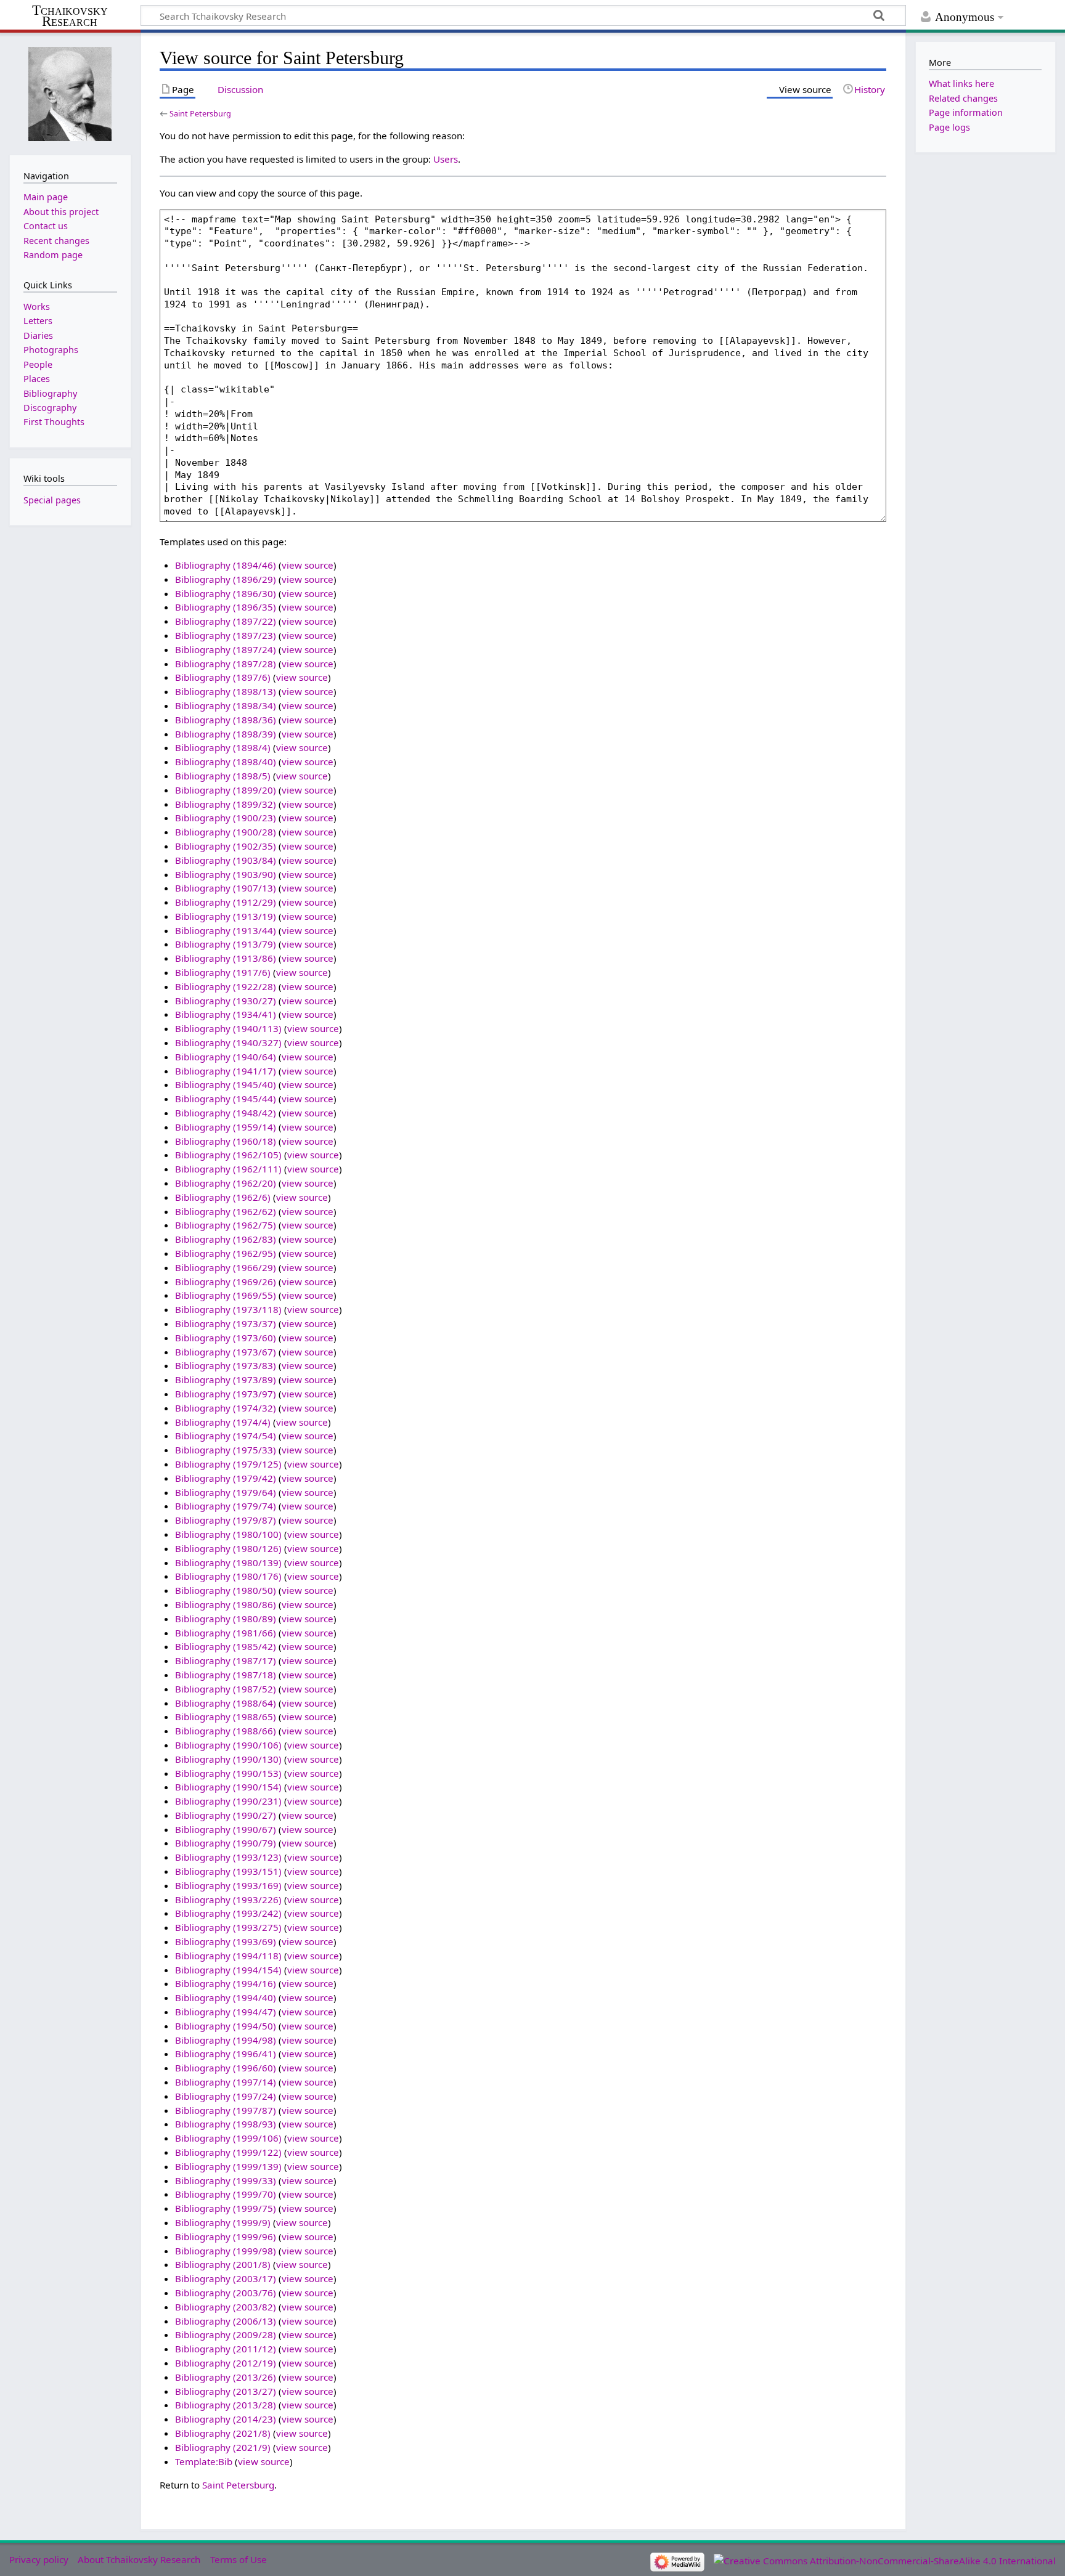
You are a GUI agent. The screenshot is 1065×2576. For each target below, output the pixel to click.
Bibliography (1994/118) (228, 1956)
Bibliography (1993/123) (228, 1857)
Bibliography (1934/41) (226, 1014)
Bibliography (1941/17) (226, 1071)
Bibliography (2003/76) (226, 2293)
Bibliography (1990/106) (228, 1745)
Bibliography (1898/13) (226, 691)
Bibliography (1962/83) (226, 1239)
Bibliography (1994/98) (226, 2040)
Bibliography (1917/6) (223, 972)
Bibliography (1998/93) (226, 2124)
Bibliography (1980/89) (226, 1619)
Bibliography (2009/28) (226, 2334)
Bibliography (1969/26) (226, 1282)
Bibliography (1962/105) (228, 1155)
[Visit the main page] (70, 93)
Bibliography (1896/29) (226, 579)
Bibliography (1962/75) (226, 1225)
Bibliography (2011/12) (226, 2349)
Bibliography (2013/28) (226, 2405)
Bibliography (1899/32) (226, 804)
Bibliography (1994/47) (226, 2012)
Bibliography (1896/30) (226, 593)
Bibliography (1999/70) (226, 2194)
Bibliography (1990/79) (226, 1843)
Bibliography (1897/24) (226, 649)
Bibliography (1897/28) (226, 664)
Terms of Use (239, 2559)
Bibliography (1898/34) (226, 705)
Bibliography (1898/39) (226, 734)
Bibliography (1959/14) (226, 1127)
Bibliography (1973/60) (226, 1338)
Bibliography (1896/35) (226, 607)
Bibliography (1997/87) (226, 2110)
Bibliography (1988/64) (226, 1703)
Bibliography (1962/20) (226, 1183)
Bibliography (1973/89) (226, 1379)
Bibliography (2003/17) (226, 2278)
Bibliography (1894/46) (226, 565)
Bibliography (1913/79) (226, 944)
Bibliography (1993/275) (228, 1927)
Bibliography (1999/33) (226, 2180)
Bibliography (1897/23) (226, 635)
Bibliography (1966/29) (226, 1267)
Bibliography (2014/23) (226, 2419)
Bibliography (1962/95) (226, 1253)
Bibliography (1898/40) (226, 762)
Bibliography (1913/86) (226, 958)
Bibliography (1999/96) (226, 2237)
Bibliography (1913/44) (226, 930)
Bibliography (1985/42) (226, 1646)
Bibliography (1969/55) (226, 1295)
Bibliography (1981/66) (226, 1633)
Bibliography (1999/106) (228, 2138)
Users (446, 159)
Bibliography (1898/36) (226, 720)
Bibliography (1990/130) (228, 1759)
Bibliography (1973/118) (228, 1309)
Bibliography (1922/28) (226, 986)
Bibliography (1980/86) (226, 1604)
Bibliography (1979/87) (226, 1520)
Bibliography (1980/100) (228, 1534)
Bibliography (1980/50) (226, 1590)
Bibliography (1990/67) (226, 1829)
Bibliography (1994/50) (226, 2026)
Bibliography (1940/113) (228, 1028)
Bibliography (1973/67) (226, 1352)
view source (308, 565)
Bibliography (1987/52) (226, 1689)
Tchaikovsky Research (70, 16)
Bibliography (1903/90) (226, 874)
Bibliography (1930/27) (226, 1001)
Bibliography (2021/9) (223, 2447)
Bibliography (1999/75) (226, 2208)
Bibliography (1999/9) (223, 2222)
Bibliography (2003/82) (226, 2307)
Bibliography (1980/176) (228, 1576)
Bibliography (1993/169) (228, 1885)
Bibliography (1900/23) (226, 818)
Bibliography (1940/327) (228, 1042)
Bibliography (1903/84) (226, 860)
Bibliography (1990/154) (228, 1787)
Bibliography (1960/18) (226, 1141)
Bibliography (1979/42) (226, 1478)
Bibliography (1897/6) (223, 677)
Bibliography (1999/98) (226, 2251)
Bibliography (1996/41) (226, 2054)
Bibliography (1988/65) (226, 1717)
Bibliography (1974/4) (223, 1422)
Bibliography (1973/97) (226, 1394)
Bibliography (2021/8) (223, 2433)
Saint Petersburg (200, 113)
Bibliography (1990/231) (228, 1801)
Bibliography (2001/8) (223, 2264)
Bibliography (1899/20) (226, 790)
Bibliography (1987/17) (226, 1660)
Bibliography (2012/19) (226, 2363)
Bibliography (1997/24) (226, 2096)
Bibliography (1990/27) (226, 1815)
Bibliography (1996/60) (226, 2068)
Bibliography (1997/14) (226, 2082)
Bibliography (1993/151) (228, 1871)
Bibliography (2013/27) (226, 2391)
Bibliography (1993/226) (228, 1899)
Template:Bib (204, 2461)
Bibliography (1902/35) (226, 846)
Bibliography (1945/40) (226, 1084)
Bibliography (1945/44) (226, 1099)
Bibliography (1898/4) (223, 747)
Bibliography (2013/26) (226, 2377)
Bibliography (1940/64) (226, 1057)
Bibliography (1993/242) (228, 1913)
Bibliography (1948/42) (226, 1113)
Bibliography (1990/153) (228, 1773)
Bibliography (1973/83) (226, 1365)
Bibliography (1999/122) (228, 2152)
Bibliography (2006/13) (226, 2321)
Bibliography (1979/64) (226, 1492)
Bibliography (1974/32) (226, 1408)
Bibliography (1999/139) (228, 2166)
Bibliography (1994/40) (226, 1997)
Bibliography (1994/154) (228, 1970)
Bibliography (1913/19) (226, 916)
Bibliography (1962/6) (223, 1197)
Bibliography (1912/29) (226, 902)
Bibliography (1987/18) (226, 1675)
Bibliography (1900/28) (226, 832)
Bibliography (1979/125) (228, 1464)
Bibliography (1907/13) (226, 888)
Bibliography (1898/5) (223, 776)
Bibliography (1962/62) (226, 1211)
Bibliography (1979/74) (226, 1506)
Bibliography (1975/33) (226, 1450)
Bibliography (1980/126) (228, 1548)
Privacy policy (39, 2559)
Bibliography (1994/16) (226, 1983)
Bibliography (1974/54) (226, 1436)
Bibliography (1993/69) (226, 1941)
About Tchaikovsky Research (139, 2559)
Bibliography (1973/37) (226, 1323)
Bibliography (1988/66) (226, 1731)
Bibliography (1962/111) (228, 1169)
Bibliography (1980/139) (228, 1562)
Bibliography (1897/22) (226, 621)
